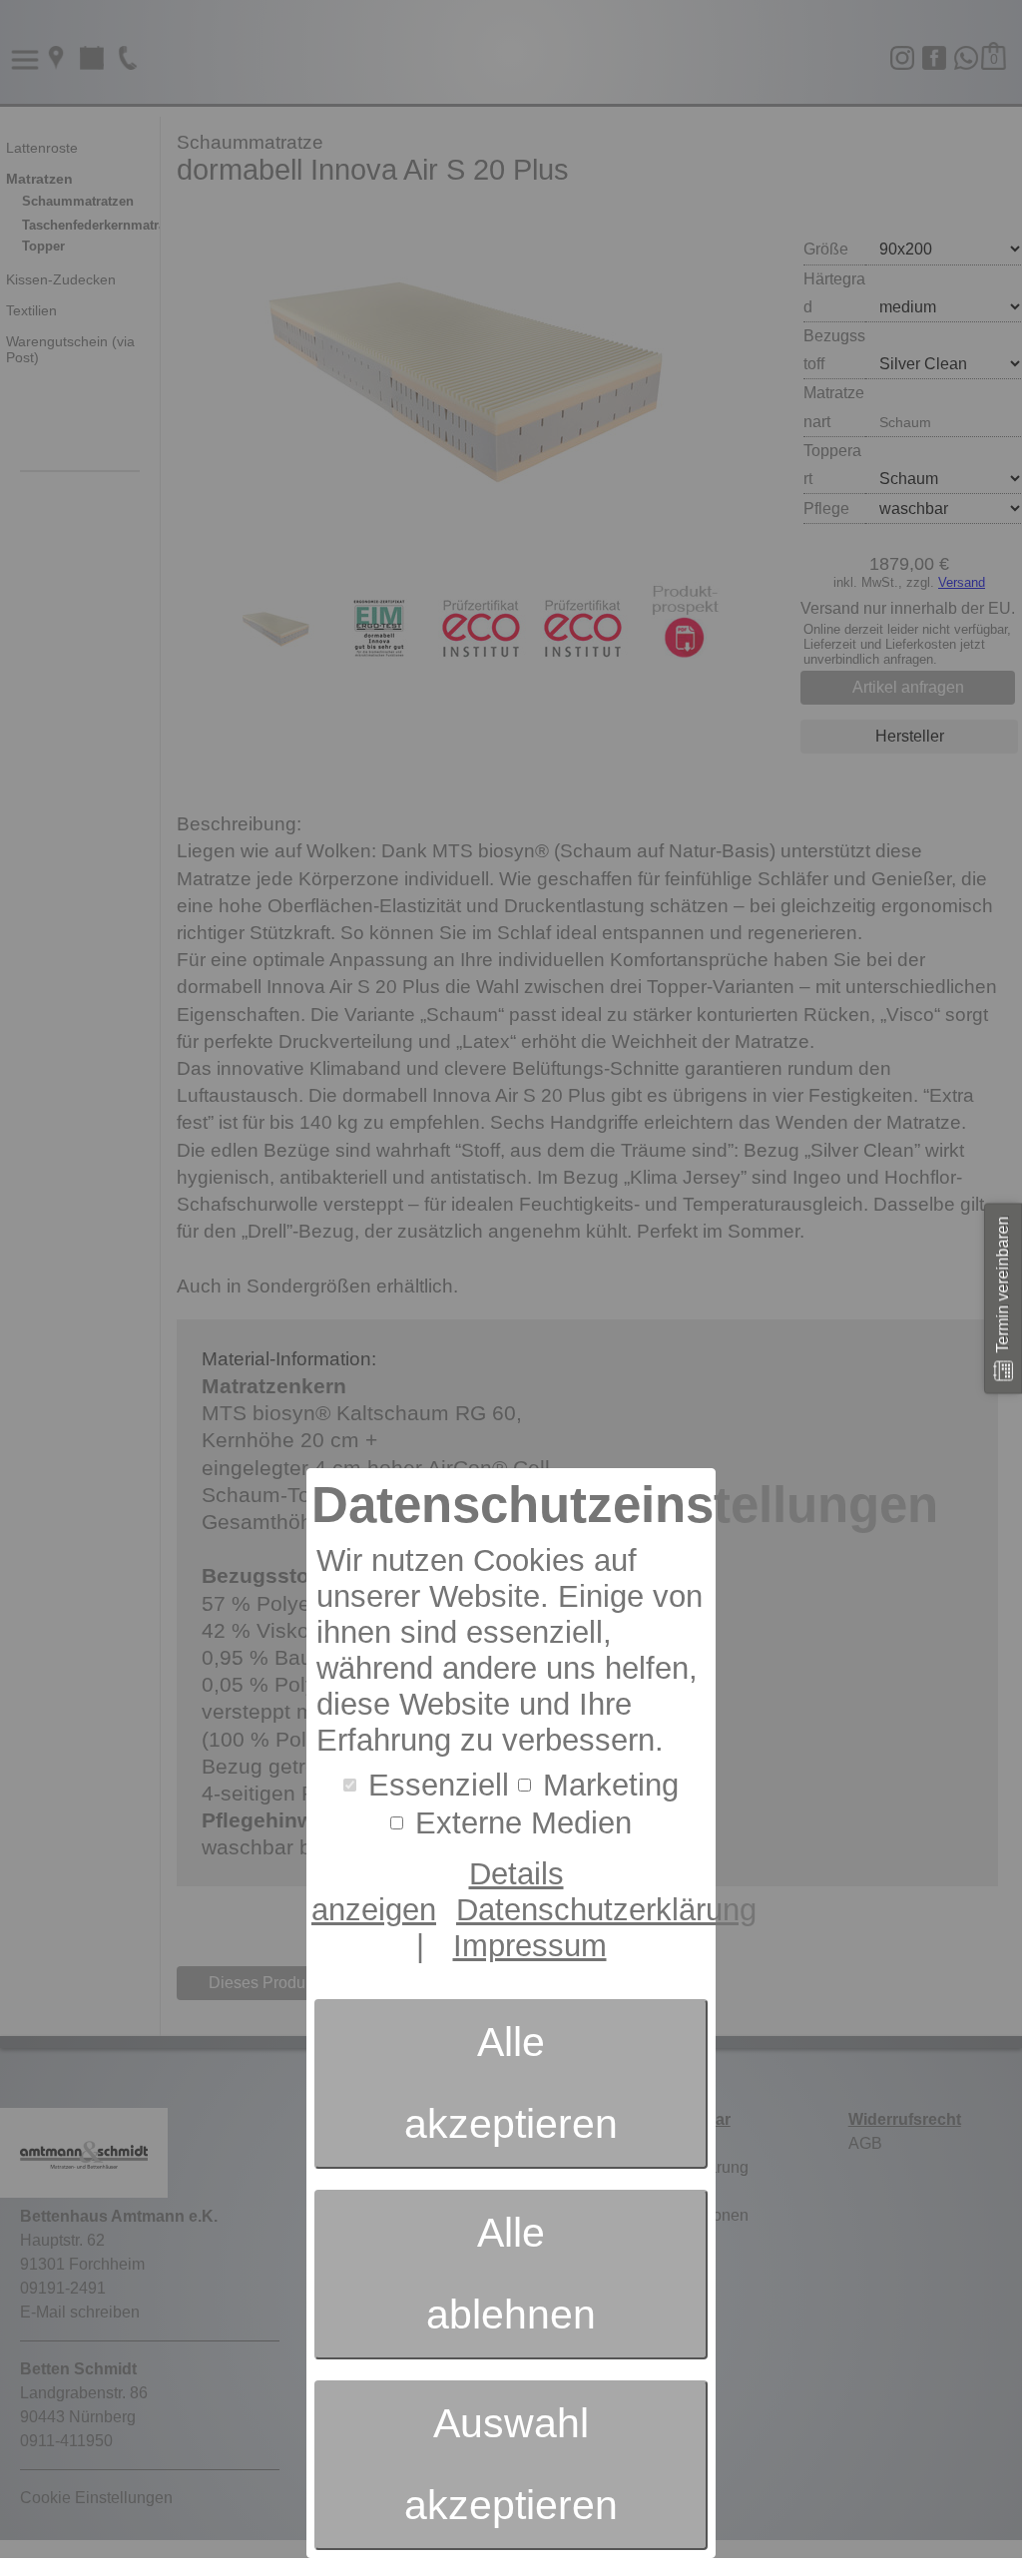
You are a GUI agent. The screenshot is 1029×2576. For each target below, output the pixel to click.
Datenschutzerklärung (606, 1910)
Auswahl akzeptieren (511, 2464)
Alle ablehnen (511, 2274)
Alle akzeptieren (511, 2083)
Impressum (530, 1946)
